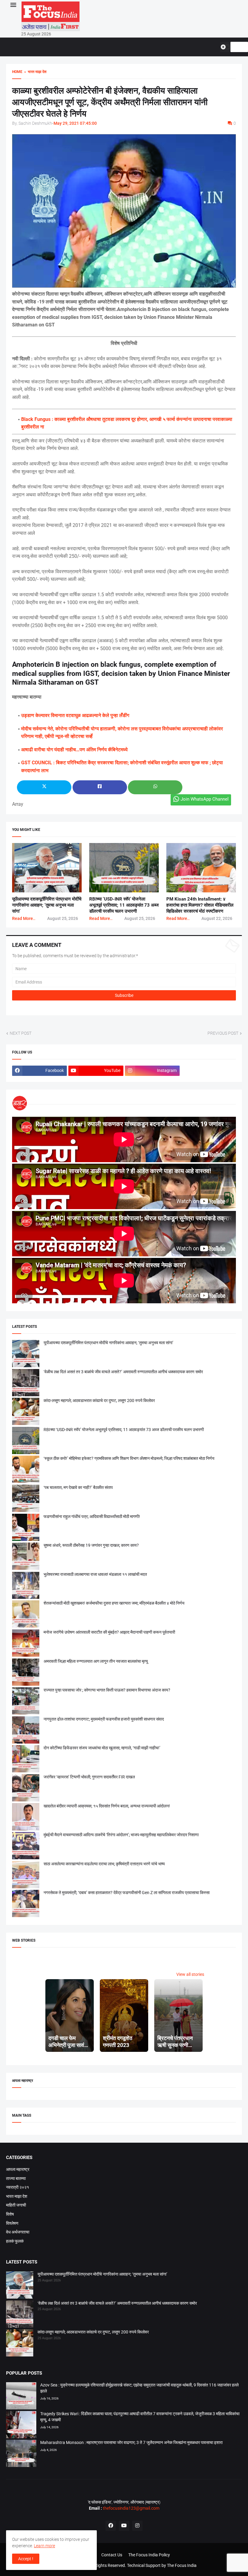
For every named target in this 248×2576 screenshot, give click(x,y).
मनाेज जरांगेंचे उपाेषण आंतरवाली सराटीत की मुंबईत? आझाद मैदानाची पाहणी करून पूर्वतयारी (109, 1632)
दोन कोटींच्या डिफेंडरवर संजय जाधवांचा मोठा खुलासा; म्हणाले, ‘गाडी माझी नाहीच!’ (102, 1748)
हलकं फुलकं (15, 2241)
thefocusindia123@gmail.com (131, 2508)
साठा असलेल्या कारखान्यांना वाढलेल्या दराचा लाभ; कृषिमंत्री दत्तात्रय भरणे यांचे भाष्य (104, 1864)
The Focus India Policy (149, 2555)
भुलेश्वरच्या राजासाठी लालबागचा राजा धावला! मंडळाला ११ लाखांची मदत (95, 1574)
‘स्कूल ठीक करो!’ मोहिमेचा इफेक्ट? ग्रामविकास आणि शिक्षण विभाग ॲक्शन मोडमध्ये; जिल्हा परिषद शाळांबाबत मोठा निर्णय (129, 1458)
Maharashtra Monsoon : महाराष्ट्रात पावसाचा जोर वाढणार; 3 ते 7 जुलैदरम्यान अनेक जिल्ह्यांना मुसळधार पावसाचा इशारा (131, 2442)
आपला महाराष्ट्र (18, 2169)
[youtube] (124, 2526)
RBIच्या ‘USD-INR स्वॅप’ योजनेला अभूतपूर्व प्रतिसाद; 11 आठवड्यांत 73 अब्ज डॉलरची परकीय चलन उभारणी (124, 905)
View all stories (190, 1974)
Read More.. (24, 918)
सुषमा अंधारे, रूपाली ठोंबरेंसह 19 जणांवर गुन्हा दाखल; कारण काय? (91, 1545)
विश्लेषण (12, 2223)
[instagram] (137, 2526)
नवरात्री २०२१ (18, 2187)
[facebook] (111, 2526)
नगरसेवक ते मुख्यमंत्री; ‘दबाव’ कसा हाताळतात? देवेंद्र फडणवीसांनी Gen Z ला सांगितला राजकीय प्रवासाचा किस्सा (127, 1893)
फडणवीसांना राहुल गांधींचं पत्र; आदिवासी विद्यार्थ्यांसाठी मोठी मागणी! (92, 1516)
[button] (13, 5)
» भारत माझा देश (34, 72)
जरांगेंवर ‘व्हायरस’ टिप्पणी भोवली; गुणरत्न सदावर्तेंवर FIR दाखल (89, 1777)
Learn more (44, 2546)
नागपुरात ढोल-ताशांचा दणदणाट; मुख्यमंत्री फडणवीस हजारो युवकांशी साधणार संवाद (104, 1719)
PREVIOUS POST (223, 1033)
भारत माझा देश (17, 2196)
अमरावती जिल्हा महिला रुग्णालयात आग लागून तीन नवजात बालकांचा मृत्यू (96, 1661)
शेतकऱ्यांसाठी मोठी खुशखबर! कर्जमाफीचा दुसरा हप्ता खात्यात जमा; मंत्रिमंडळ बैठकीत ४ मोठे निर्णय (114, 1603)
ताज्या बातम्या (16, 2178)
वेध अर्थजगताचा (18, 2232)
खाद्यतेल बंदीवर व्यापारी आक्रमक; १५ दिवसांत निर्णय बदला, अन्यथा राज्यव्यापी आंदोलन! (107, 1806)
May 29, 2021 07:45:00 (75, 123)
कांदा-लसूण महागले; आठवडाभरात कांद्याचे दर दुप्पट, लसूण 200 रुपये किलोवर (99, 1400)
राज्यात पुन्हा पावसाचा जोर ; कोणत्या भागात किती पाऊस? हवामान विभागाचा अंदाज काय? (107, 1690)
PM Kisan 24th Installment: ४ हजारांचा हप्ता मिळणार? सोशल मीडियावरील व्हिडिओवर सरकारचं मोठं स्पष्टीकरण (200, 905)
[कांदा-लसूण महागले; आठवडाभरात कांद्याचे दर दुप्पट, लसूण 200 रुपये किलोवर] (20, 2344)
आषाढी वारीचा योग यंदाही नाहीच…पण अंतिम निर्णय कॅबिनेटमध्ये (74, 750)
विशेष (10, 2214)
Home (17, 72)
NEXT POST (21, 1033)
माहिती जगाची (16, 2205)
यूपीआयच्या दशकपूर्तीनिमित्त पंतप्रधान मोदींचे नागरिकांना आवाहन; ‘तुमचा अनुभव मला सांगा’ (47, 905)
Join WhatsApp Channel (205, 799)
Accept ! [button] (26, 2559)
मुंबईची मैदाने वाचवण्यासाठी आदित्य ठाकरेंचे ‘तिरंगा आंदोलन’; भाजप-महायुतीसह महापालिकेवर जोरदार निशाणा (121, 1835)
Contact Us (112, 2555)
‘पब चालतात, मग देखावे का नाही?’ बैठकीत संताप (78, 1487)
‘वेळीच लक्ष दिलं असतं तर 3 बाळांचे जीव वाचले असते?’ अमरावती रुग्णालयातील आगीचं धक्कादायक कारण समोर (123, 1372)
